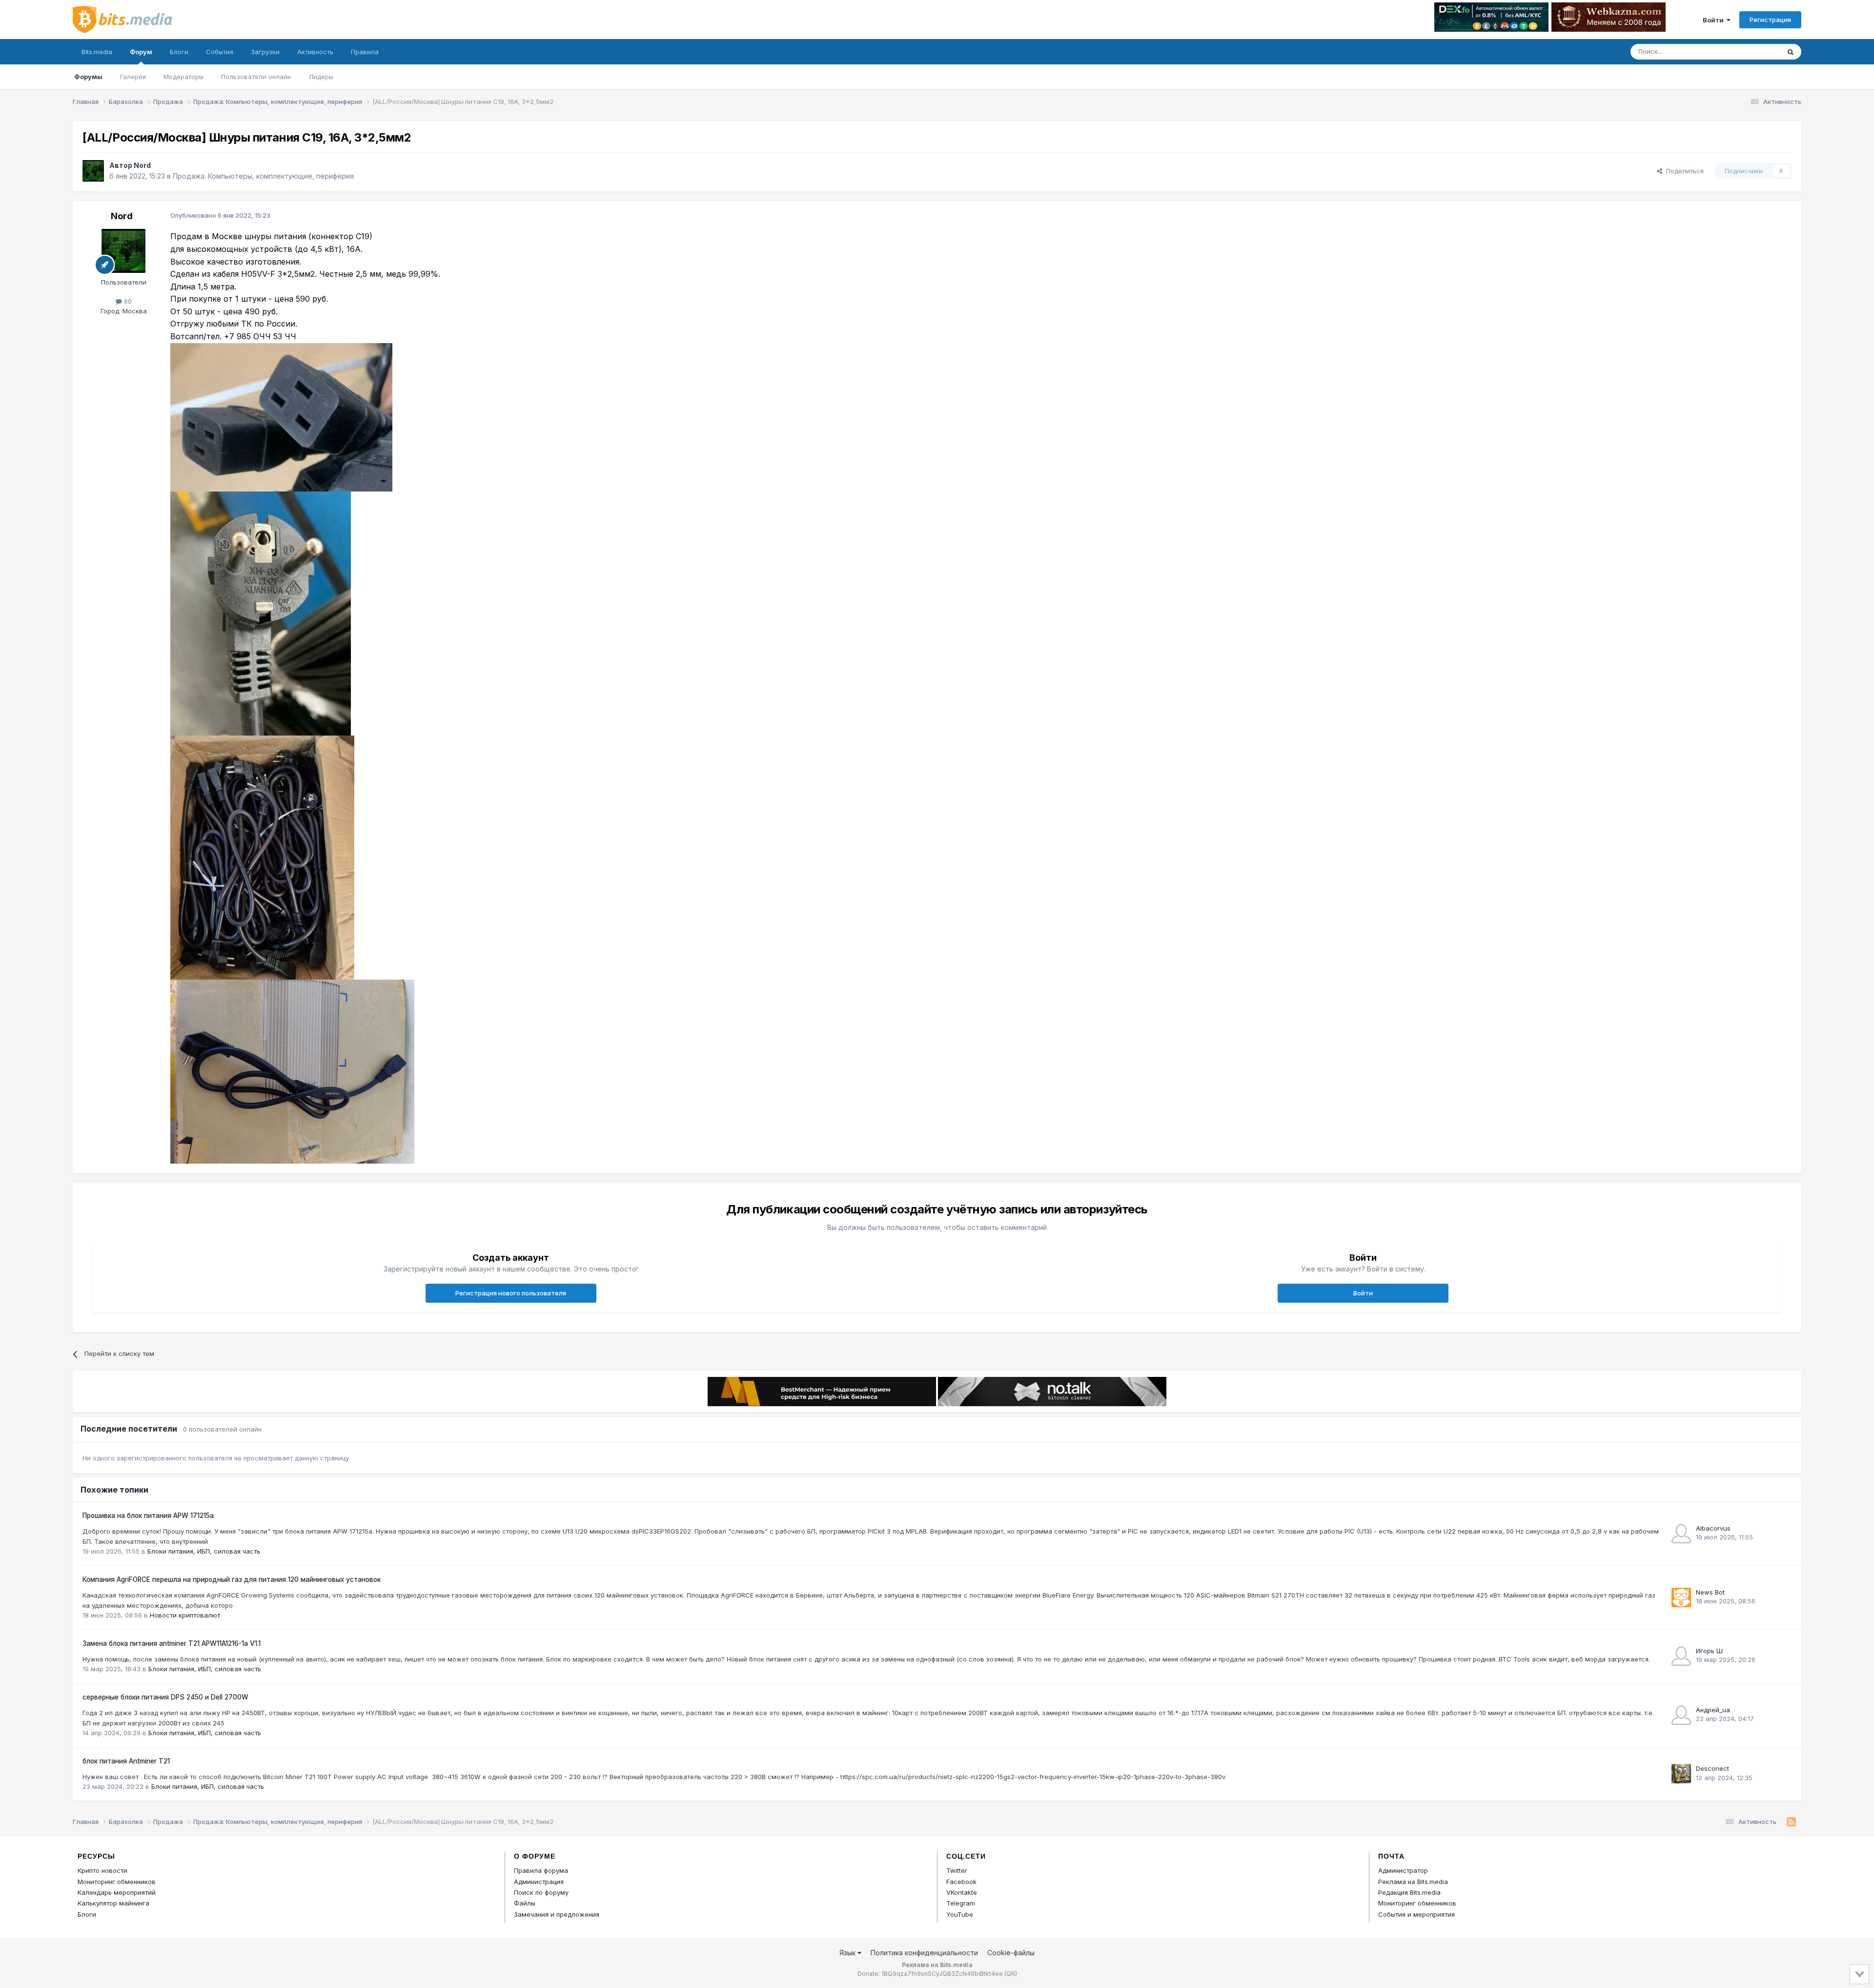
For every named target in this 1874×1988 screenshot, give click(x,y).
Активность (315, 52)
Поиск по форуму (541, 1892)
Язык (848, 1953)
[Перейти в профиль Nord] (93, 171)
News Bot (1710, 1592)
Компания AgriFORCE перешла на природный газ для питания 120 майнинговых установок (232, 1579)
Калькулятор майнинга (113, 1903)
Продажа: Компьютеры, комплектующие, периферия (263, 176)
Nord (142, 165)
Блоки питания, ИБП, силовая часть (204, 1551)
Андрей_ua (1713, 1710)
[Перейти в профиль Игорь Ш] (1681, 1656)
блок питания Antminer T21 (126, 1761)
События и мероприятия (1416, 1914)
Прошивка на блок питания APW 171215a (148, 1516)
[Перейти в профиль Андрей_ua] (1681, 1715)
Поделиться (1683, 171)
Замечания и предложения (557, 1914)
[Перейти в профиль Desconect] (1681, 1774)
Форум (141, 52)
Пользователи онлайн (256, 77)
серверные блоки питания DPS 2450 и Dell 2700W (165, 1697)
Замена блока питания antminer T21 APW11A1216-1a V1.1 (172, 1643)
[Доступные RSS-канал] (1791, 1822)
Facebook (961, 1882)
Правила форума (541, 1870)
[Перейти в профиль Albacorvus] (1681, 1534)
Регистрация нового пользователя (511, 1293)
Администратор (1403, 1870)
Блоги (179, 52)
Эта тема (1753, 51)
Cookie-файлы (1011, 1953)
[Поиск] (1791, 52)
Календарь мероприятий (117, 1892)
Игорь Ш (1709, 1651)
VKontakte (962, 1892)
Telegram (961, 1903)
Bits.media (97, 52)
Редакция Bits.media (1409, 1892)
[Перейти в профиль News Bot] (1681, 1598)
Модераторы (183, 77)
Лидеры (321, 77)
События (220, 52)
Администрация (539, 1882)
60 (127, 301)
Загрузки (265, 52)
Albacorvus (1713, 1528)
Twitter (957, 1870)
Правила (365, 52)
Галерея (133, 77)
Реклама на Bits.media (1413, 1882)
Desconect (1712, 1768)
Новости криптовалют (185, 1615)
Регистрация (1770, 20)
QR (1011, 1974)
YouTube (960, 1914)
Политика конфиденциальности (924, 1953)
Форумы (88, 77)
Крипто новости (102, 1870)
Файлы (525, 1903)
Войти (1715, 20)
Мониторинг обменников (117, 1882)
